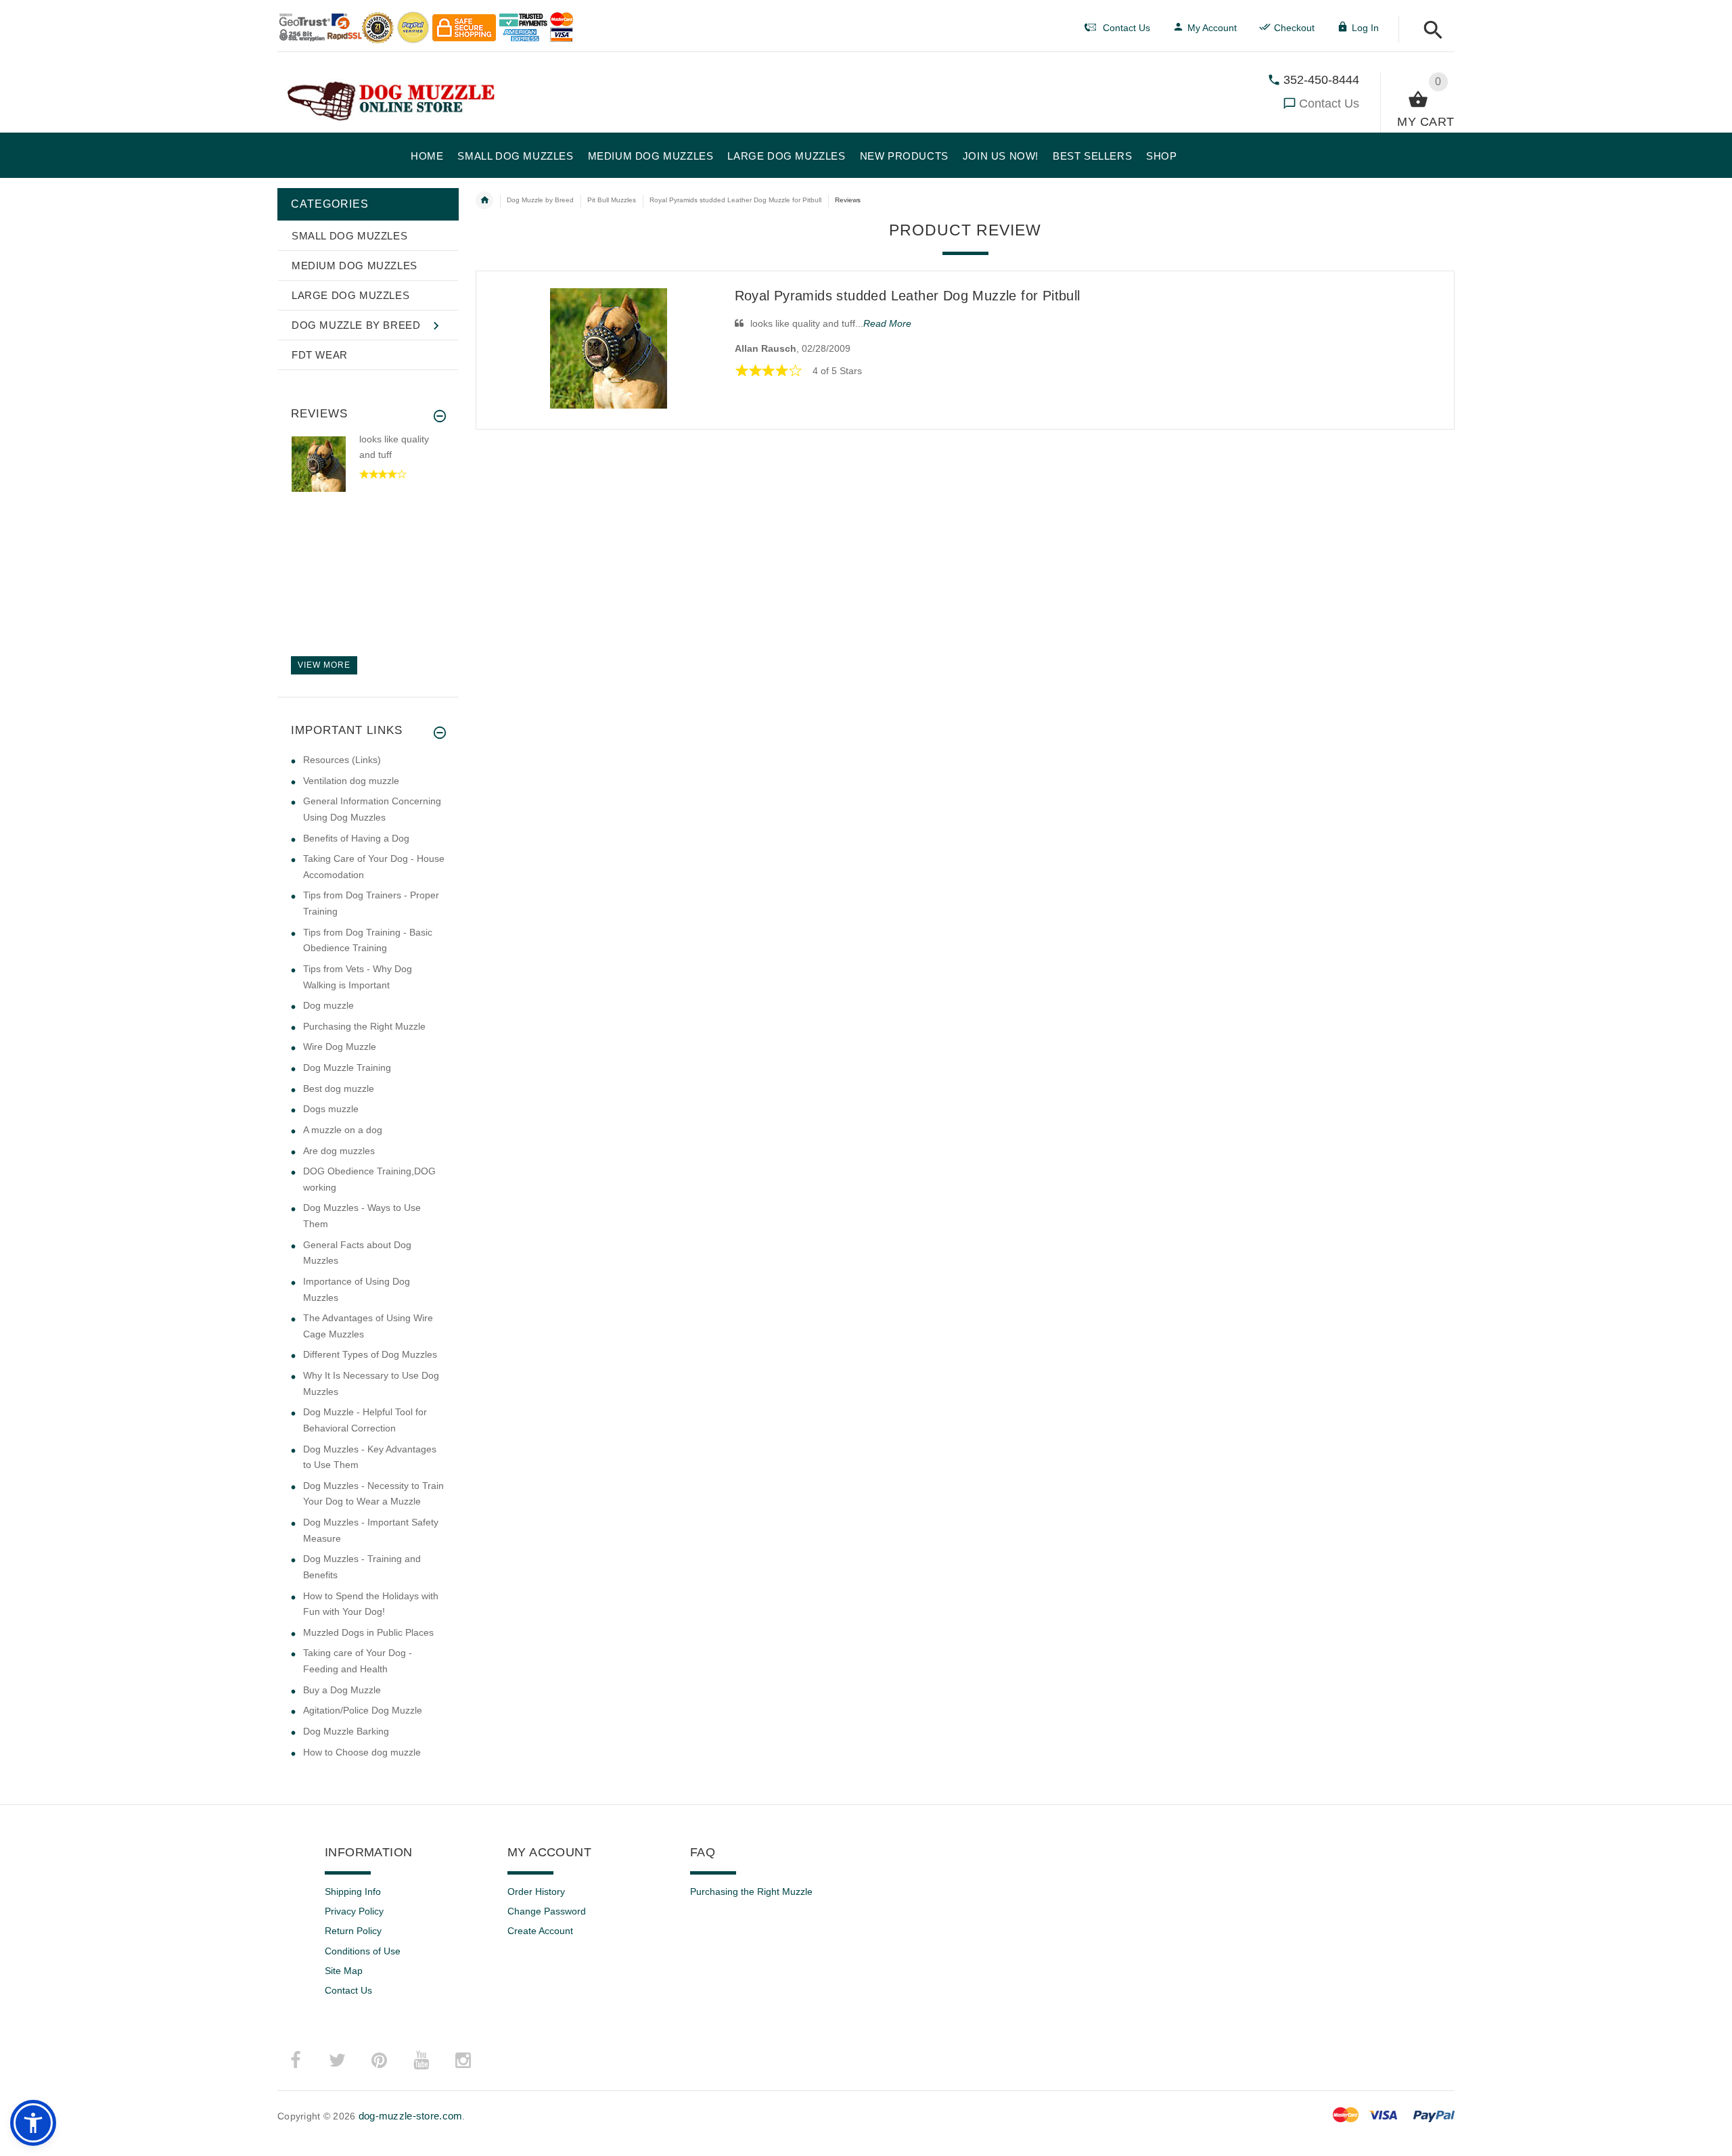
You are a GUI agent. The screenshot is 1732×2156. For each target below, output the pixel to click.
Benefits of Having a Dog (356, 838)
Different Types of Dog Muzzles (370, 1354)
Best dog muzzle (339, 1088)
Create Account (540, 1931)
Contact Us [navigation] (1126, 28)
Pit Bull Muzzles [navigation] (612, 200)
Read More (887, 323)
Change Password (547, 1911)
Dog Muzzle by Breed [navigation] (540, 200)
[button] (1429, 31)
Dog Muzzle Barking (346, 1731)
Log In (1365, 28)
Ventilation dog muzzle (351, 781)
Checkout (1294, 28)
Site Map (344, 1971)
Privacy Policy (354, 1911)
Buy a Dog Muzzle (342, 1690)
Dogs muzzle (331, 1109)
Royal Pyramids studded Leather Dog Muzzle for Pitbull (908, 296)
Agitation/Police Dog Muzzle (363, 1710)
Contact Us (1329, 104)
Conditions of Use (363, 1951)
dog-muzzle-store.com (411, 2116)
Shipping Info (353, 1891)
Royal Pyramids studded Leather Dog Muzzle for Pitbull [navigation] (735, 200)
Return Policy (353, 1931)
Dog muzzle (328, 1005)
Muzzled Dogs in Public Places (368, 1632)
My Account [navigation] (1212, 28)
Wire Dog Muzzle (340, 1047)
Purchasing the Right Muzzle (364, 1026)
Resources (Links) (342, 760)
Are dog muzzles (339, 1151)
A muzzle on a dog (343, 1130)
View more (324, 665)
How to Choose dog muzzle (362, 1752)
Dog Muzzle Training (347, 1068)
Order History (536, 1891)
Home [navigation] (484, 200)
